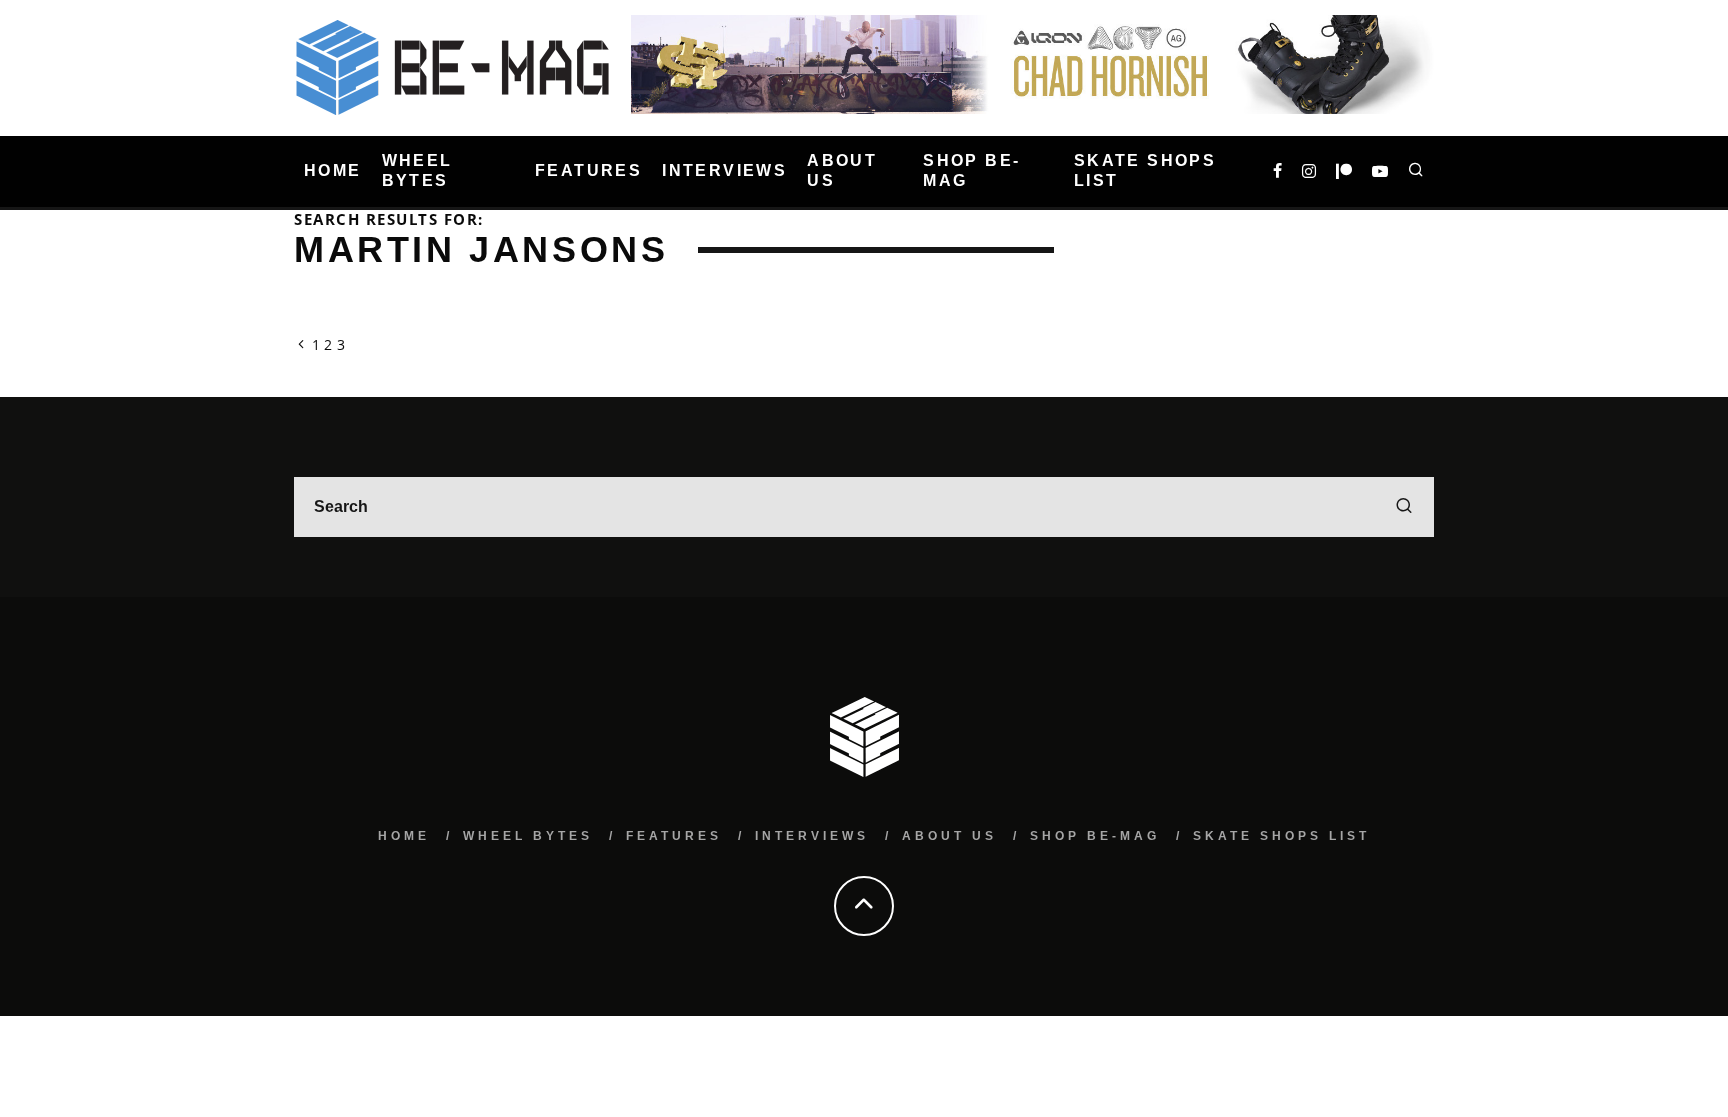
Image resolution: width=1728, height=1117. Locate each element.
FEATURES (588, 170)
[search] (1404, 507)
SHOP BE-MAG (971, 171)
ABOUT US (842, 171)
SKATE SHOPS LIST (1145, 171)
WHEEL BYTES (417, 171)
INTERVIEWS (724, 170)
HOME (333, 170)
